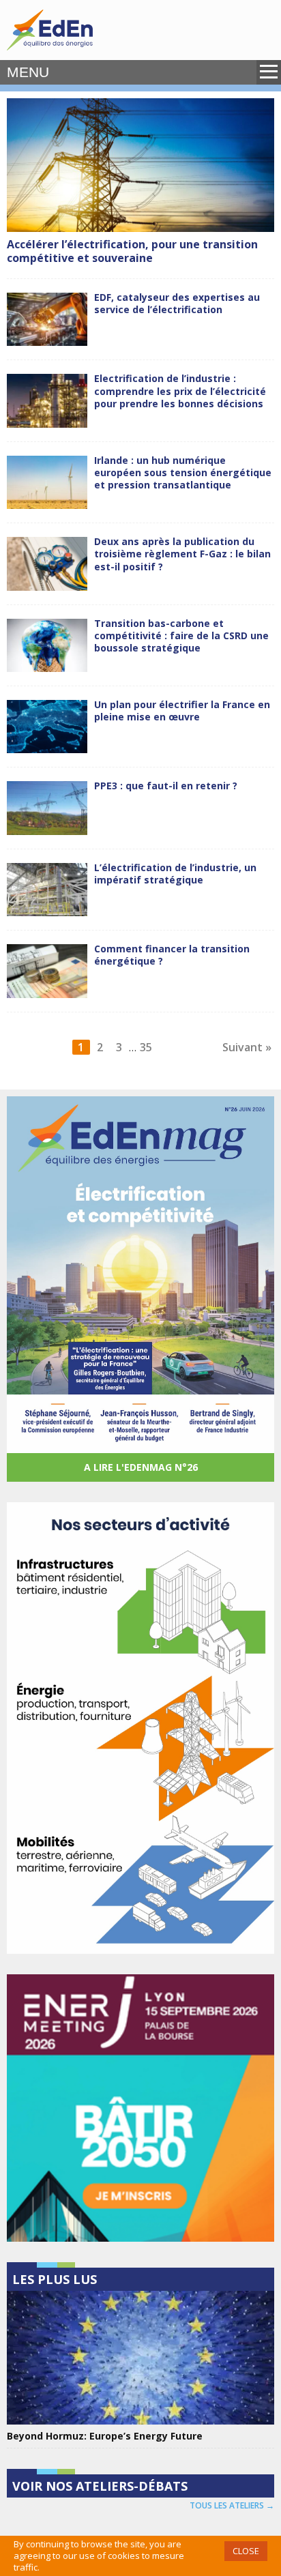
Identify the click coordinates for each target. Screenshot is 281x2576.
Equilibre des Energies (50, 30)
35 (146, 1047)
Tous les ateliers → (232, 2505)
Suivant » (247, 1047)
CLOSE (246, 2551)
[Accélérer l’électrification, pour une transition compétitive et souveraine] (140, 165)
